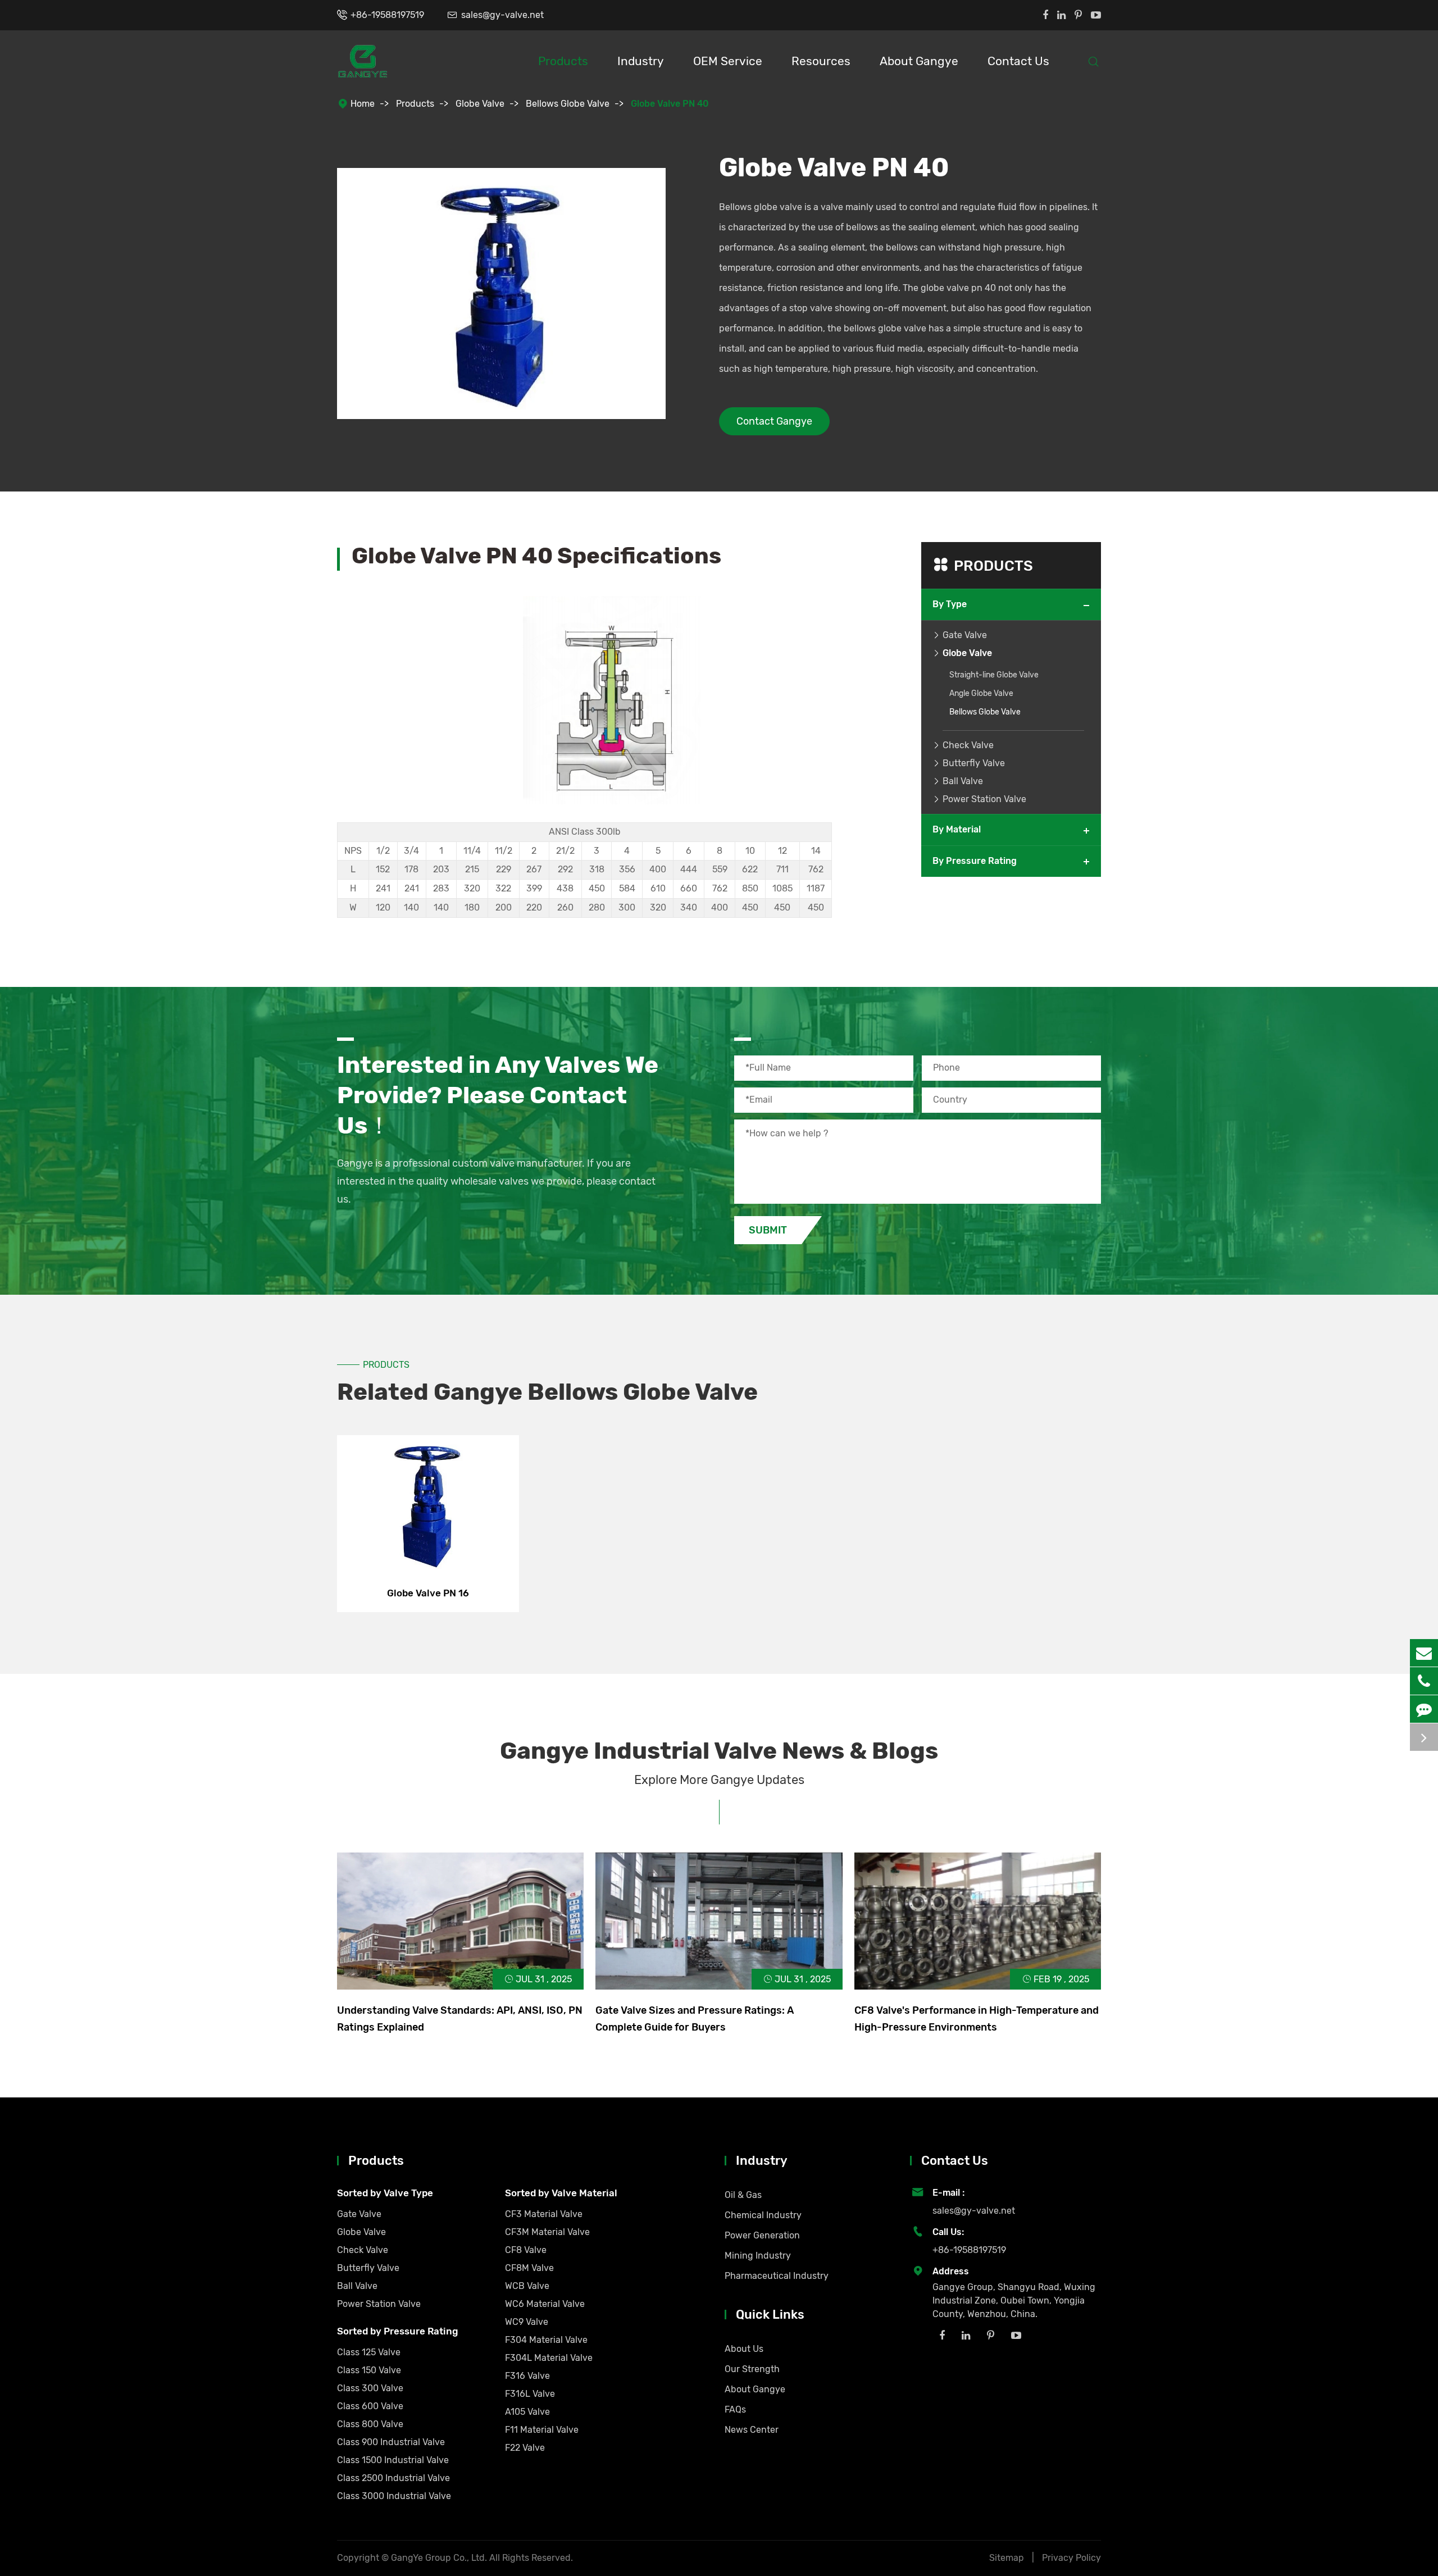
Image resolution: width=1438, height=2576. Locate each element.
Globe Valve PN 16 (428, 1593)
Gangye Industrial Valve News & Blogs (719, 1751)
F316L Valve (530, 2394)
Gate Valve (965, 635)
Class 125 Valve (369, 2352)
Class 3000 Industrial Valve (394, 2496)
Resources (821, 61)
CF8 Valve (526, 2250)
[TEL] (1424, 1681)
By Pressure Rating (975, 861)
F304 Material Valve (546, 2340)
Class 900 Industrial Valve (391, 2442)
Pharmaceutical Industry (777, 2276)
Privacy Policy (1071, 2558)
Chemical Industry (763, 2215)
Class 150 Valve (369, 2370)
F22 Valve (525, 2448)
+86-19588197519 (387, 15)
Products (563, 61)
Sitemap (1007, 2558)
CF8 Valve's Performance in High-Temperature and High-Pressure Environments (977, 2019)
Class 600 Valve (370, 2406)
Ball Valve (963, 781)
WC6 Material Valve (545, 2304)
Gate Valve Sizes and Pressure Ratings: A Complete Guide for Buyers (695, 2019)
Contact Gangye (774, 421)
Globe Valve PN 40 (670, 104)
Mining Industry (758, 2256)
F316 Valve (527, 2376)
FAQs (735, 2409)
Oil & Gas (743, 2195)
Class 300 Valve (370, 2388)
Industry (641, 61)
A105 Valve (527, 2412)
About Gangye (919, 61)
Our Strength (752, 2369)
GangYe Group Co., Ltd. (440, 2558)
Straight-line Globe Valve (994, 675)
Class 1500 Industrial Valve (393, 2460)
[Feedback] (1424, 1709)
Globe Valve (480, 104)
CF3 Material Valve (544, 2214)
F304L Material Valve (549, 2358)
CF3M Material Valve (547, 2232)
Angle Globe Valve (981, 693)
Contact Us (1018, 61)
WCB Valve (527, 2286)
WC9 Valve (527, 2322)
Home (363, 104)
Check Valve (968, 745)
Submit (768, 1230)
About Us (744, 2349)
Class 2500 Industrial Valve (393, 2478)
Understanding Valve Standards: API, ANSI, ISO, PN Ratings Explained (460, 2019)
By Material (957, 829)
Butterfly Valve (974, 763)
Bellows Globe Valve (568, 104)
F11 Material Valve (542, 2430)
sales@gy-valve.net (502, 15)
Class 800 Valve (370, 2424)
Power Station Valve (984, 799)
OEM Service (728, 61)
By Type (950, 604)
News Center (752, 2430)
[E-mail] (1424, 1653)
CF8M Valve (529, 2268)
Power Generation (762, 2235)
